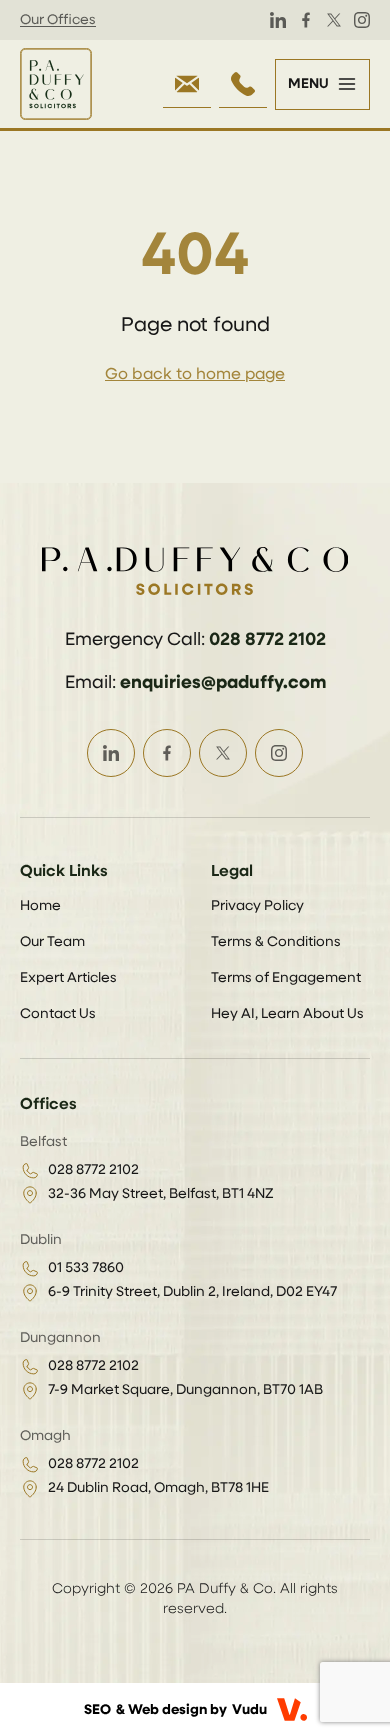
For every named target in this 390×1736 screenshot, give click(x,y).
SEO (97, 1710)
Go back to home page (195, 375)
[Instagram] (362, 20)
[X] (334, 20)
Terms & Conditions (276, 942)
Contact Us (58, 1014)
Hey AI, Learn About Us (287, 1014)
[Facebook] (306, 20)
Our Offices (58, 20)
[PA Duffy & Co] (56, 84)
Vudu (249, 1710)
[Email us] (187, 84)
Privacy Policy (257, 906)
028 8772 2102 (267, 640)
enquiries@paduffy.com (223, 683)
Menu (308, 84)
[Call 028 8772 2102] (243, 84)
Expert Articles (68, 978)
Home (40, 906)
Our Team (52, 942)
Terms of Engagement (286, 978)
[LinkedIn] (278, 20)
